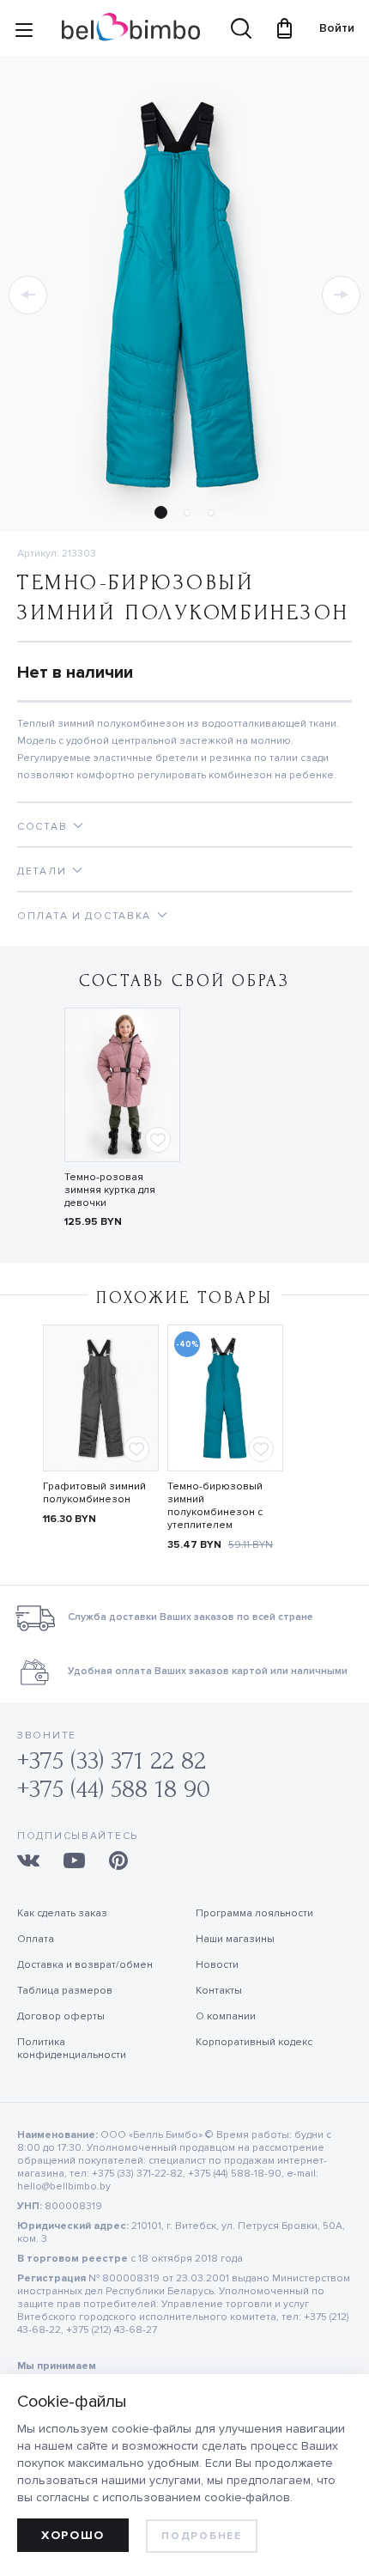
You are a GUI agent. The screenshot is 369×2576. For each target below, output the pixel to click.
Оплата (36, 1939)
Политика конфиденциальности (72, 2049)
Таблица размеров (65, 1991)
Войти (329, 28)
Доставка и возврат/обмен (85, 1965)
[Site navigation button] (24, 33)
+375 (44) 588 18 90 (114, 1789)
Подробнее (201, 2536)
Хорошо (73, 2535)
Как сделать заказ (62, 1913)
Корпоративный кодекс (254, 2042)
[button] (28, 295)
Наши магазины (235, 1939)
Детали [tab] (42, 871)
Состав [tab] (42, 827)
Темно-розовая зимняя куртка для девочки (110, 1190)
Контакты (219, 1991)
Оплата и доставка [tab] (84, 916)
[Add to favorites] (158, 1140)
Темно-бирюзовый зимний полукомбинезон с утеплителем (215, 1506)
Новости (217, 1965)
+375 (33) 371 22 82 (112, 1760)
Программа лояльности (254, 1913)
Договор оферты (61, 2016)
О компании (226, 2016)
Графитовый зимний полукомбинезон (94, 1493)
